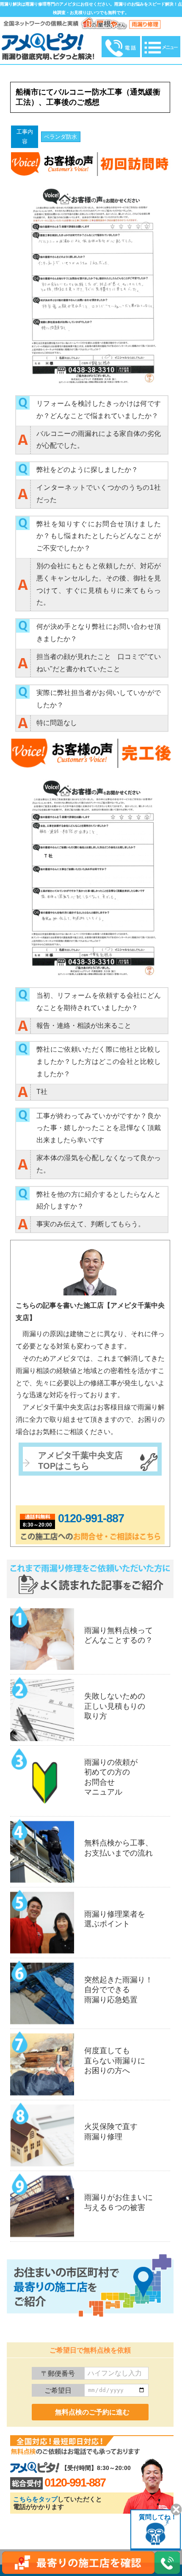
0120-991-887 (91, 1518)
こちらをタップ (35, 2499)
